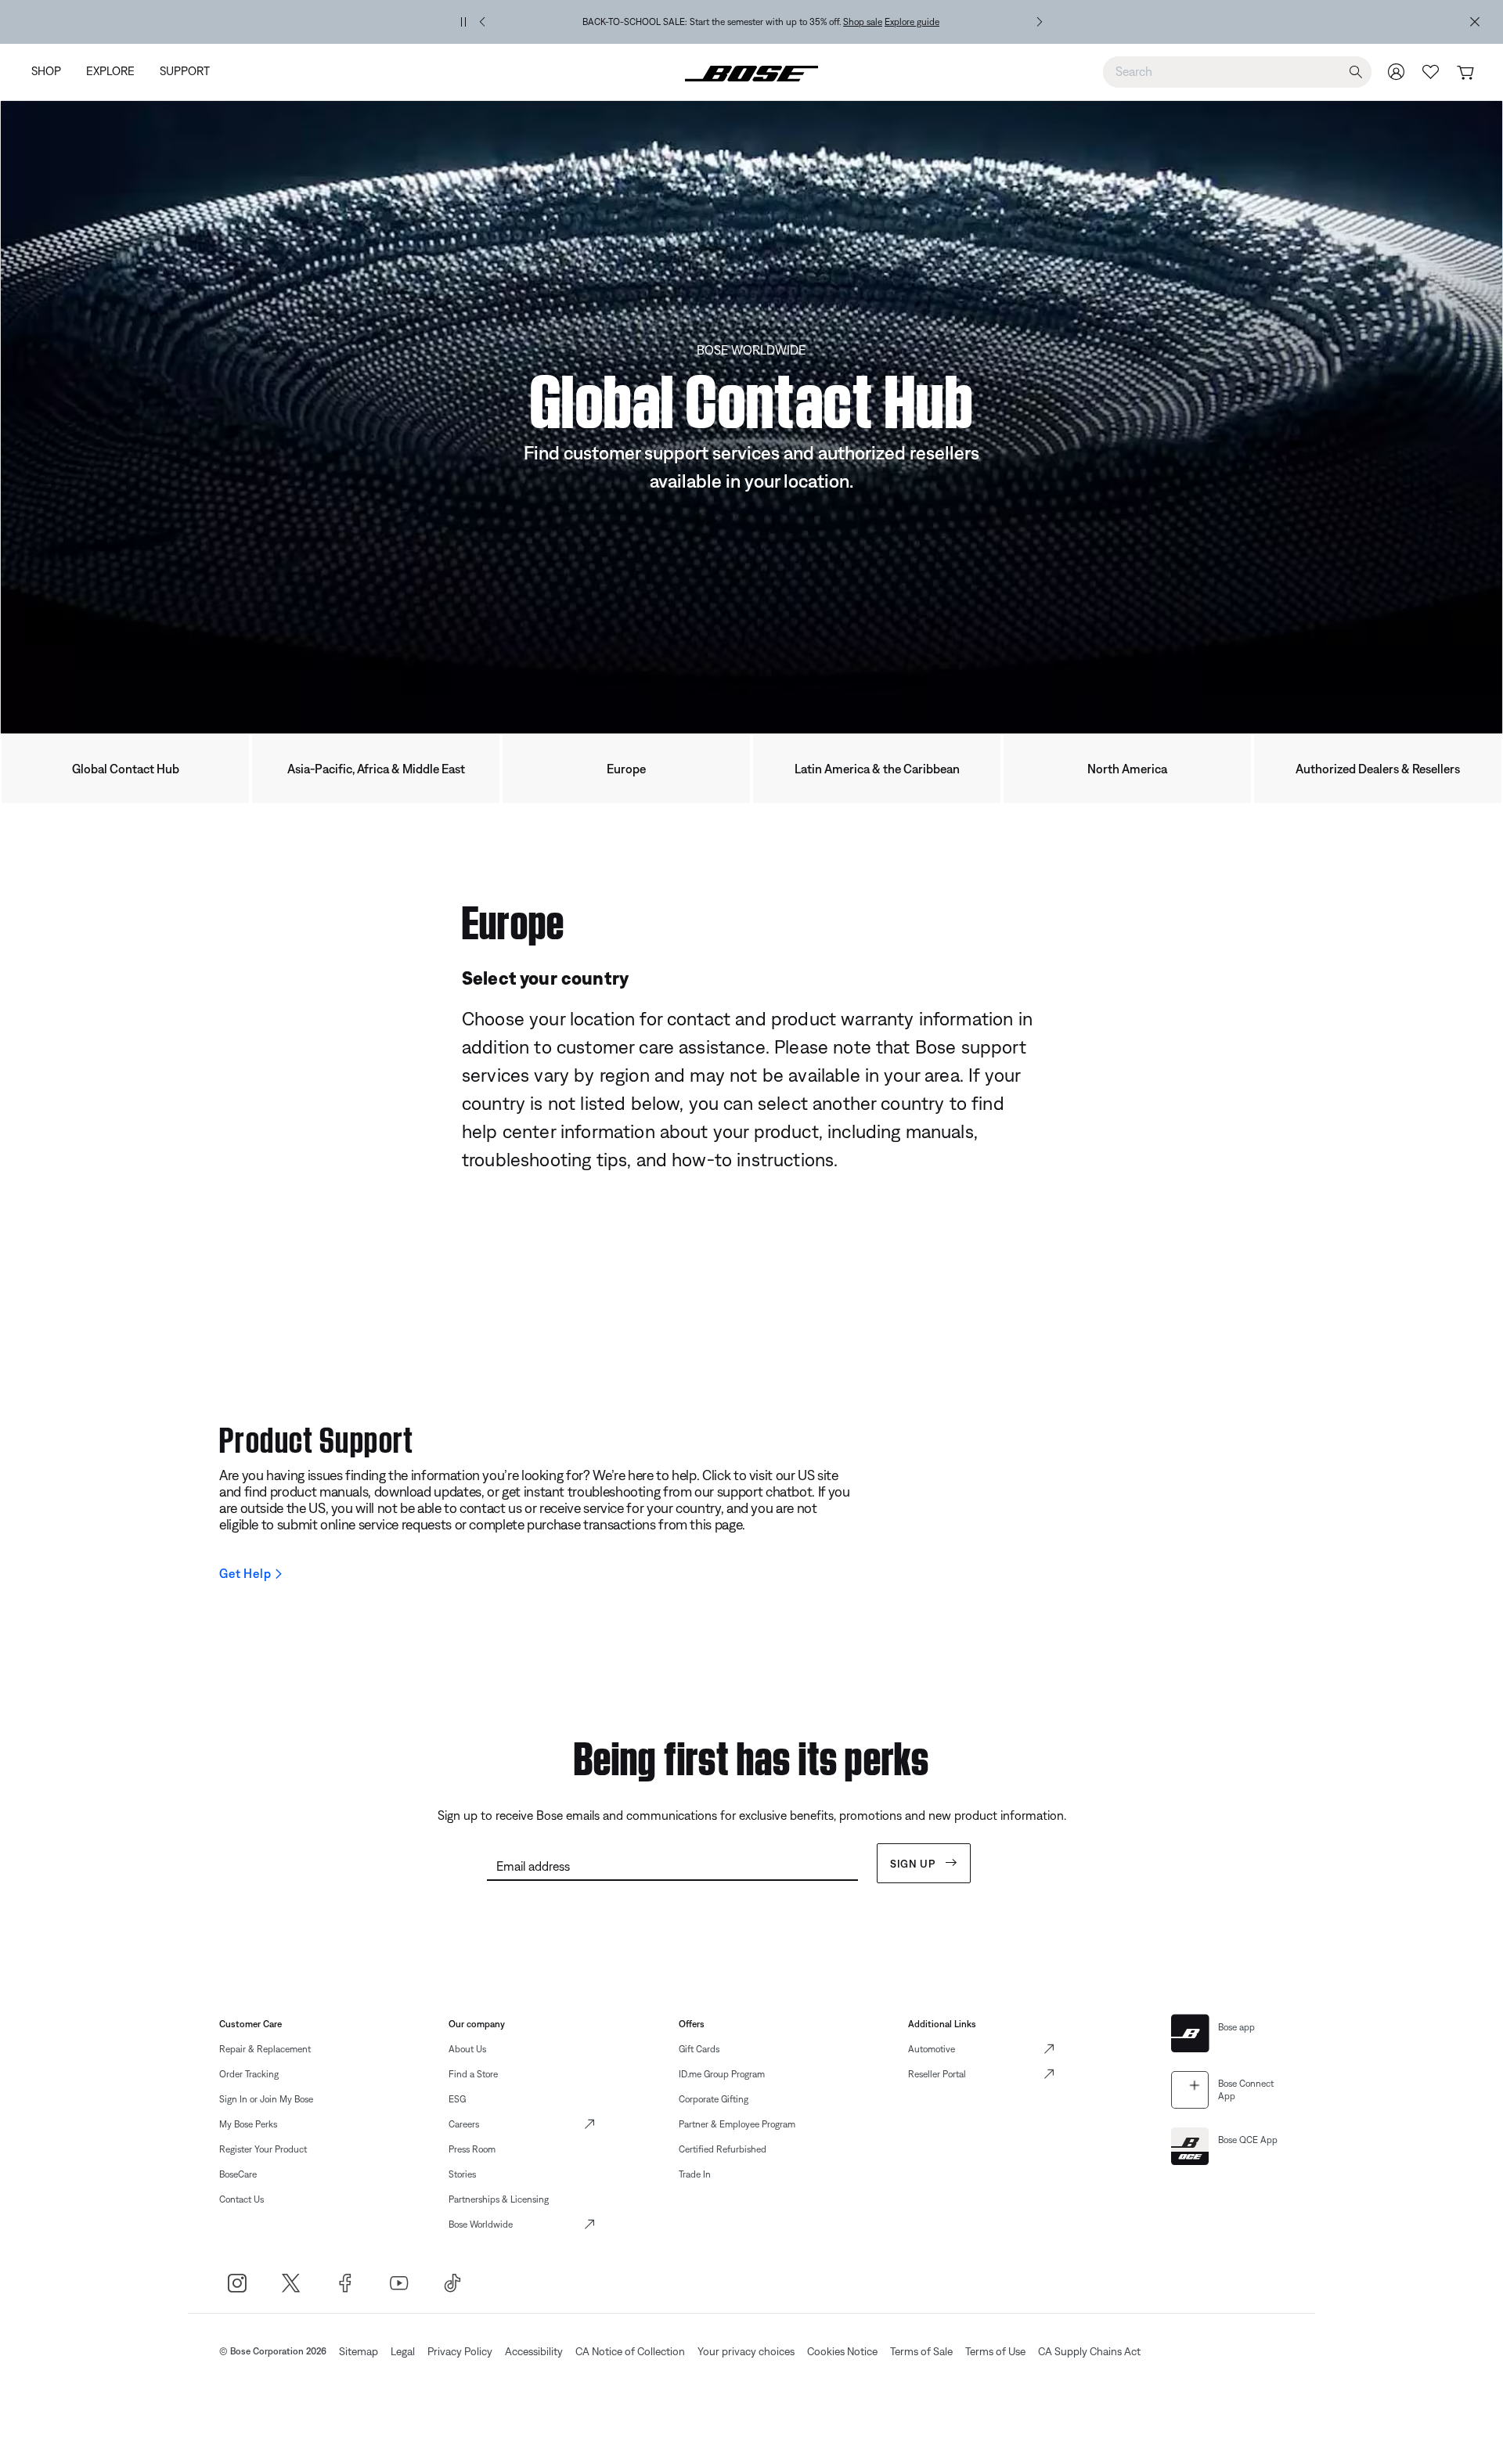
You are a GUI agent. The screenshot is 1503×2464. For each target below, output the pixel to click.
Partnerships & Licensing (499, 2199)
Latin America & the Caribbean (877, 769)
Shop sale (863, 22)
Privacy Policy (460, 2351)
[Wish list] (1431, 72)
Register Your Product (263, 2149)
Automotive (932, 2049)
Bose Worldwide (481, 2224)
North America (1127, 769)
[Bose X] (291, 2283)
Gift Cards (699, 2049)
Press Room (472, 2149)
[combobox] (1237, 71)
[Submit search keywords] (1356, 72)
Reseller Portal (937, 2074)
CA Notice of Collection (630, 2351)
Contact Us (241, 2199)
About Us (467, 2049)
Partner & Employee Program (737, 2124)
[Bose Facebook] (345, 2283)
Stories (462, 2174)
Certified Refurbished (723, 2149)
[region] (761, 22)
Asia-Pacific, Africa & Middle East (376, 769)
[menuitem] (52, 72)
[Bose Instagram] (237, 2283)
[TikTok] (453, 2283)
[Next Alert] (1040, 22)
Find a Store (473, 2074)
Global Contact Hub (126, 769)
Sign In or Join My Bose (266, 2099)
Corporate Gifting (714, 2099)
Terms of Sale (921, 2351)
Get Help (245, 1573)
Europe (626, 769)
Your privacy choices (746, 2351)
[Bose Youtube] (399, 2283)
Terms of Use (995, 2351)
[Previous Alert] (482, 22)
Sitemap (359, 2351)
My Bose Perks (248, 2124)
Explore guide (912, 22)
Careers (464, 2124)
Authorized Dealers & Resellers (1378, 769)
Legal (403, 2351)
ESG (457, 2099)
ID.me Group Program (722, 2074)
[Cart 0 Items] (1465, 73)
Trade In (695, 2174)
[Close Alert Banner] (1475, 22)
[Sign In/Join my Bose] (1397, 72)
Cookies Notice (842, 2351)
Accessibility (534, 2351)
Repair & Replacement (265, 2049)
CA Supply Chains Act (1089, 2351)
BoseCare (238, 2174)
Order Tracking (249, 2074)
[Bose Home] (751, 72)
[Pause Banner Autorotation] (463, 22)
